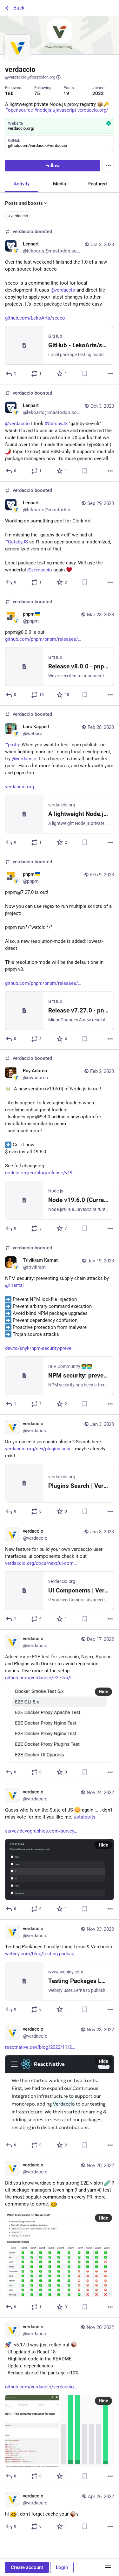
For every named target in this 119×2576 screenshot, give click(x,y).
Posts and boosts (24, 203)
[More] (110, 374)
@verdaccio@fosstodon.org (30, 77)
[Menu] (108, 166)
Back (19, 8)
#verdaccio (18, 216)
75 (37, 93)
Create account (27, 2567)
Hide (103, 1692)
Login (62, 2567)
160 (9, 93)
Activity (22, 184)
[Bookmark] (85, 374)
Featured (97, 184)
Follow (53, 166)
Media (60, 184)
